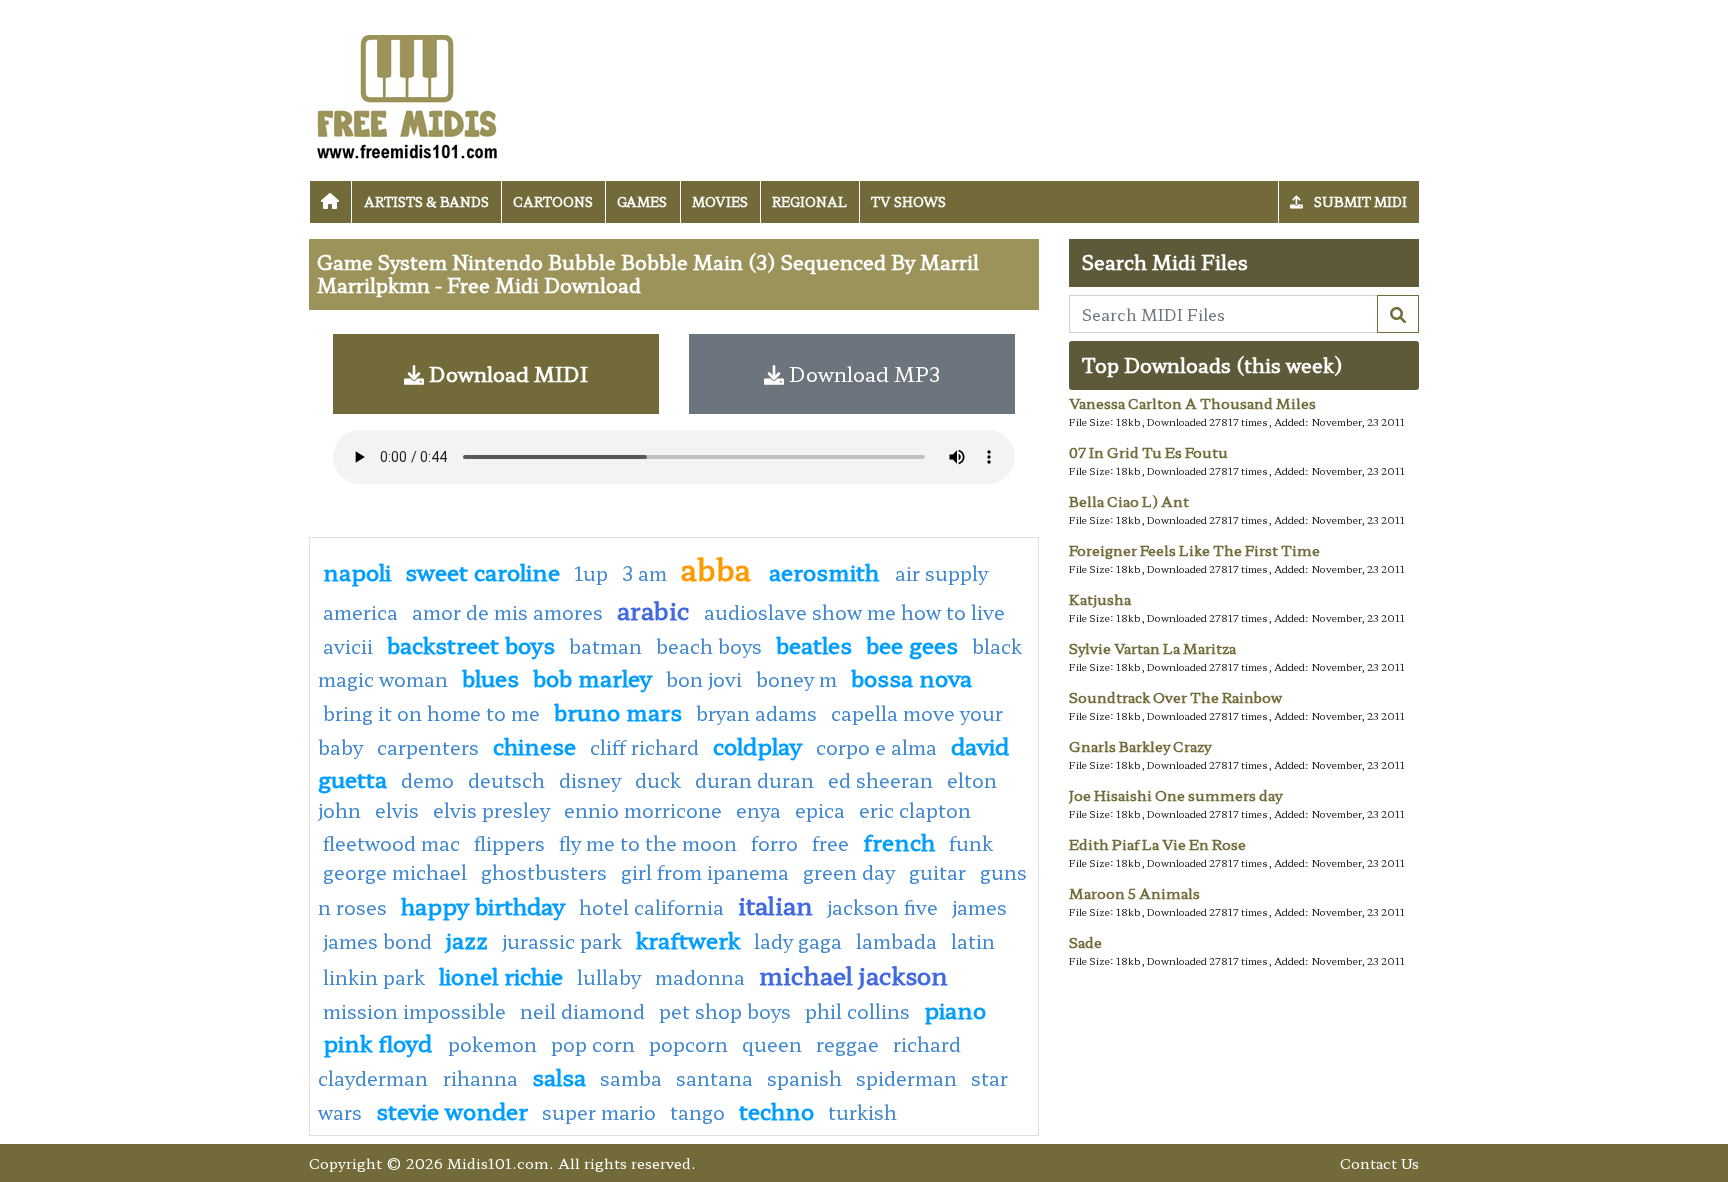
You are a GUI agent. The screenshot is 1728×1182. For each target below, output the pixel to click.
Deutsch (506, 780)
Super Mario (599, 1112)
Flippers (509, 843)
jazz (467, 939)
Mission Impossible (414, 1011)
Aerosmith (827, 571)
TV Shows (908, 201)
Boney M (796, 679)
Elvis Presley (491, 810)
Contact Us (1379, 1162)
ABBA (720, 568)
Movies (720, 201)
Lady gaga (798, 941)
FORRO (774, 843)
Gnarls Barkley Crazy (1140, 746)
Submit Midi (1359, 201)
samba (631, 1078)
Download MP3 (862, 373)
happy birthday (483, 905)
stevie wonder (452, 1110)
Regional (809, 201)
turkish (862, 1112)
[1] (1398, 314)
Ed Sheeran (880, 780)
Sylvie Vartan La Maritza (1152, 648)
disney (590, 780)
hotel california (651, 907)
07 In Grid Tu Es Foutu (1148, 452)
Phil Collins (857, 1011)
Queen (772, 1044)
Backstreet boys (471, 644)
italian (775, 904)
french (899, 841)
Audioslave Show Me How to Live (854, 612)
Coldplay (757, 745)
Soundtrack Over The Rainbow (1175, 697)
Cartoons (553, 201)
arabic (653, 609)
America (360, 612)
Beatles (814, 644)
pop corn (593, 1044)
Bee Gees (912, 644)
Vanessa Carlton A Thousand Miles (1192, 403)
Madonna (700, 977)
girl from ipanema (705, 872)
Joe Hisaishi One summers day (1175, 795)
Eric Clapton (915, 810)
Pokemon (492, 1044)
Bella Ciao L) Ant (1129, 501)
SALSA (559, 1076)
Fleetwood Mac (391, 843)
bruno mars (618, 711)
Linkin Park (374, 977)
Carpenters (428, 747)
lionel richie (501, 975)
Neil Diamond (582, 1011)
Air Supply (941, 573)
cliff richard (644, 747)
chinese (534, 745)
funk (971, 843)
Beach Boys (709, 646)
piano (955, 1009)
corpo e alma (876, 747)
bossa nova (911, 677)
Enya (758, 810)
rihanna (480, 1078)
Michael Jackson (853, 974)
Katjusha (1100, 599)
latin (973, 941)
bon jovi (704, 679)
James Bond (377, 941)
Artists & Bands (426, 201)
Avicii (348, 646)
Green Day (849, 872)
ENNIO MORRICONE (643, 810)
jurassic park (562, 941)
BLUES (490, 677)
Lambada (896, 941)
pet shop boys (725, 1011)
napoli (357, 571)
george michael (395, 872)
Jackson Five (882, 907)
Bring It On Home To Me (431, 713)
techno (776, 1110)
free (830, 843)
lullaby (609, 977)
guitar (937, 872)
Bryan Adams (756, 713)
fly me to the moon (648, 843)
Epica (820, 810)
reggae (847, 1044)
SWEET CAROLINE (482, 571)
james (979, 907)
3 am (644, 573)
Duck (658, 780)
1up (591, 573)
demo (427, 780)
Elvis (397, 810)
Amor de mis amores (507, 612)
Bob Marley (592, 677)
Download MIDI (506, 373)
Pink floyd (380, 1042)
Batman (605, 646)
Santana (714, 1078)
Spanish (804, 1078)
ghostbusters (544, 872)
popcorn (688, 1044)
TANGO (697, 1112)
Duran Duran (754, 780)
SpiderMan (906, 1078)
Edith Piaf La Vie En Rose (1157, 844)
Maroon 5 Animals (1134, 893)
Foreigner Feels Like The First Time (1194, 550)
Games (642, 201)
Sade (1085, 942)
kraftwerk (688, 939)
